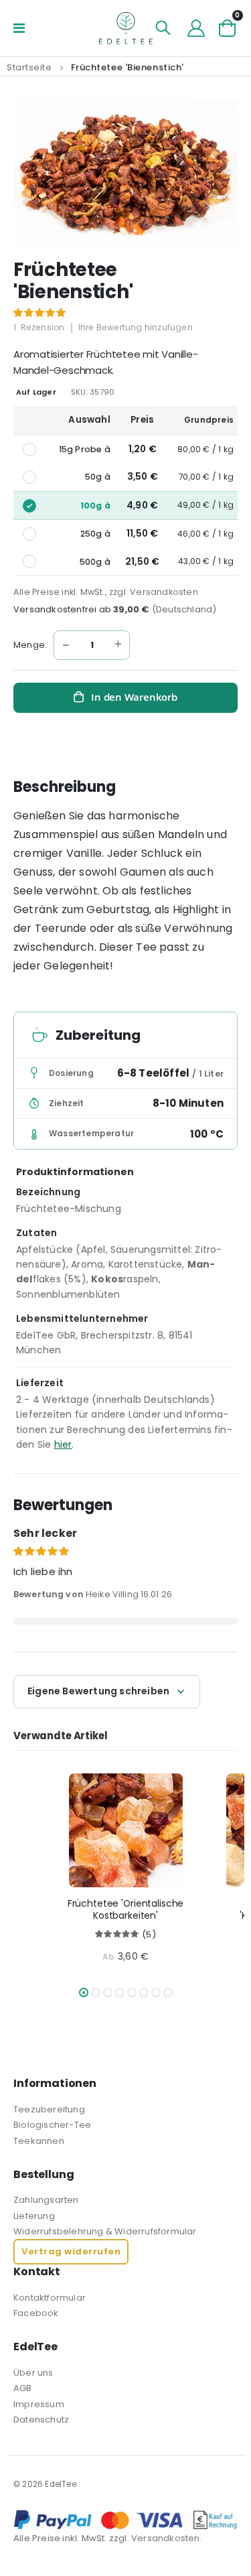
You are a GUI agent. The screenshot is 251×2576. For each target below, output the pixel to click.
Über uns (33, 2373)
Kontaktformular (50, 2298)
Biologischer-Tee (52, 2125)
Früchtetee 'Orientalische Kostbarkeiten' (126, 1910)
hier (63, 1444)
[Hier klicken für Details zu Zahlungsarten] (125, 2520)
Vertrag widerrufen (71, 2251)
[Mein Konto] (196, 28)
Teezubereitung (49, 2109)
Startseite (29, 67)
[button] (84, 1992)
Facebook (36, 2313)
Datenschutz (41, 2420)
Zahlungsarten (46, 2200)
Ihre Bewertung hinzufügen (136, 327)
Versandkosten (164, 592)
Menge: (30, 645)
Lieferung (34, 2216)
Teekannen (39, 2141)
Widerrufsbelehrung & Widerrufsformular (105, 2231)
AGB (23, 2388)
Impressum (39, 2404)
